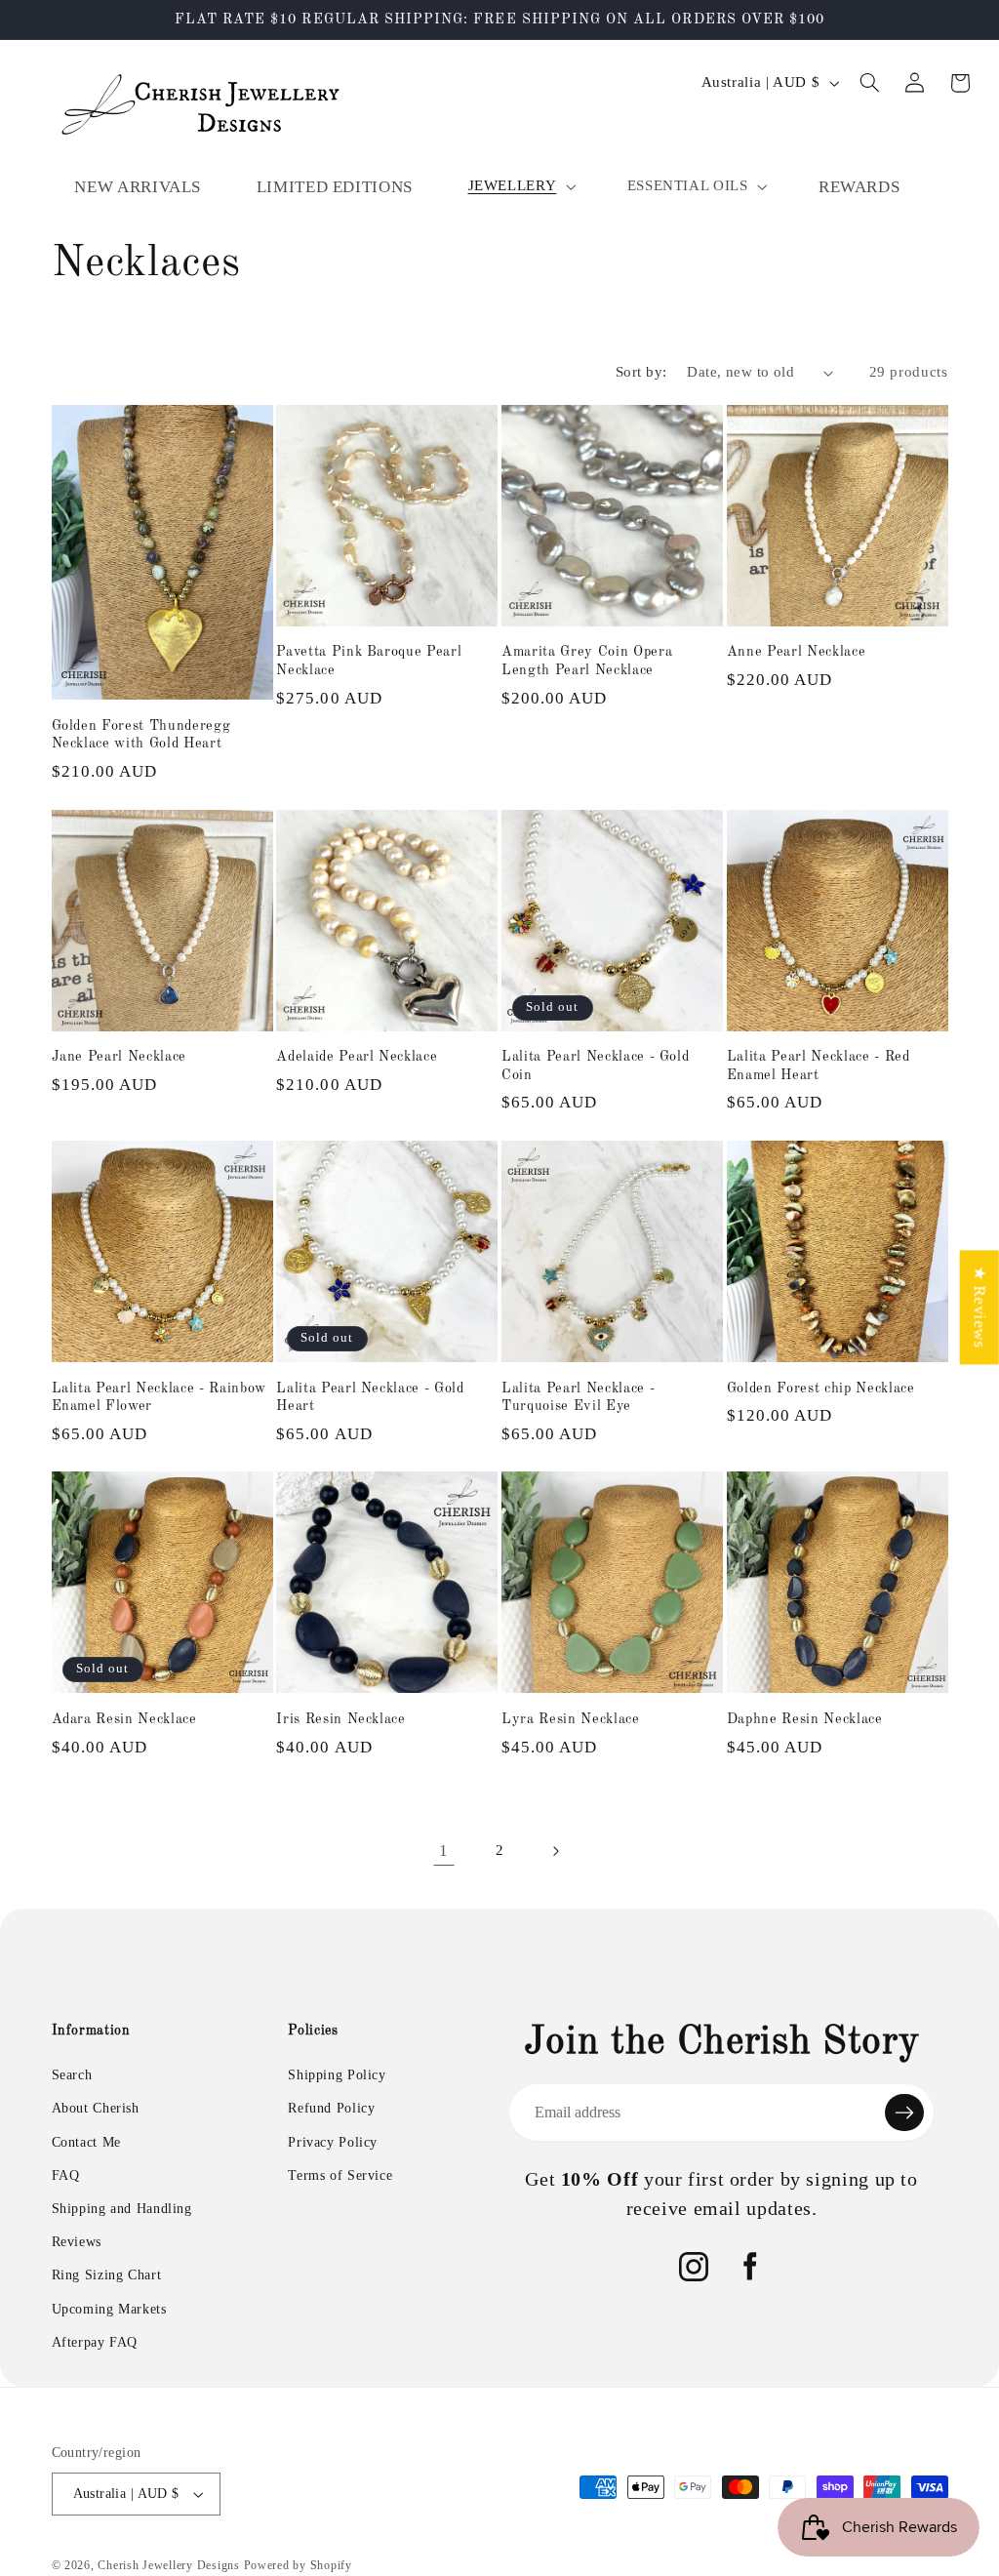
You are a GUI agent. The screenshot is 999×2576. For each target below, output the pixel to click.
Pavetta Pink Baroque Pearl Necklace (369, 661)
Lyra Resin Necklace (571, 1719)
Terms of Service (340, 2175)
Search (72, 2075)
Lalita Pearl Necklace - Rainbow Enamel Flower (159, 1397)
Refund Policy (331, 2108)
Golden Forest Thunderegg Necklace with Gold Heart (141, 735)
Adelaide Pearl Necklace (357, 1057)
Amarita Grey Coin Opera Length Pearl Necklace (587, 661)
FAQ (66, 2175)
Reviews (77, 2242)
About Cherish (96, 2108)
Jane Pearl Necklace (120, 1057)
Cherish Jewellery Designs (168, 2565)
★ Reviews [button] (980, 1307)
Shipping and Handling (122, 2209)
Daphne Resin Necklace (805, 1719)
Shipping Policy (337, 2075)
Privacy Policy (333, 2142)
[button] (520, 186)
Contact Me (86, 2142)
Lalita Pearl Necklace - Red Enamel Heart (819, 1066)
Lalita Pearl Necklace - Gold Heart (370, 1397)
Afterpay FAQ (95, 2342)
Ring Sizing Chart (107, 2275)
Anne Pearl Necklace (797, 652)
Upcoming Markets (109, 2309)
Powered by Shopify (298, 2565)
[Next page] (555, 1851)
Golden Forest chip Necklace (821, 1389)
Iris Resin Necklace (341, 1719)
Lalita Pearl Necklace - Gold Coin (595, 1066)
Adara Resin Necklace (124, 1719)
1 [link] (444, 1851)
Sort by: (641, 372)
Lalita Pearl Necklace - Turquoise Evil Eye (578, 1397)
